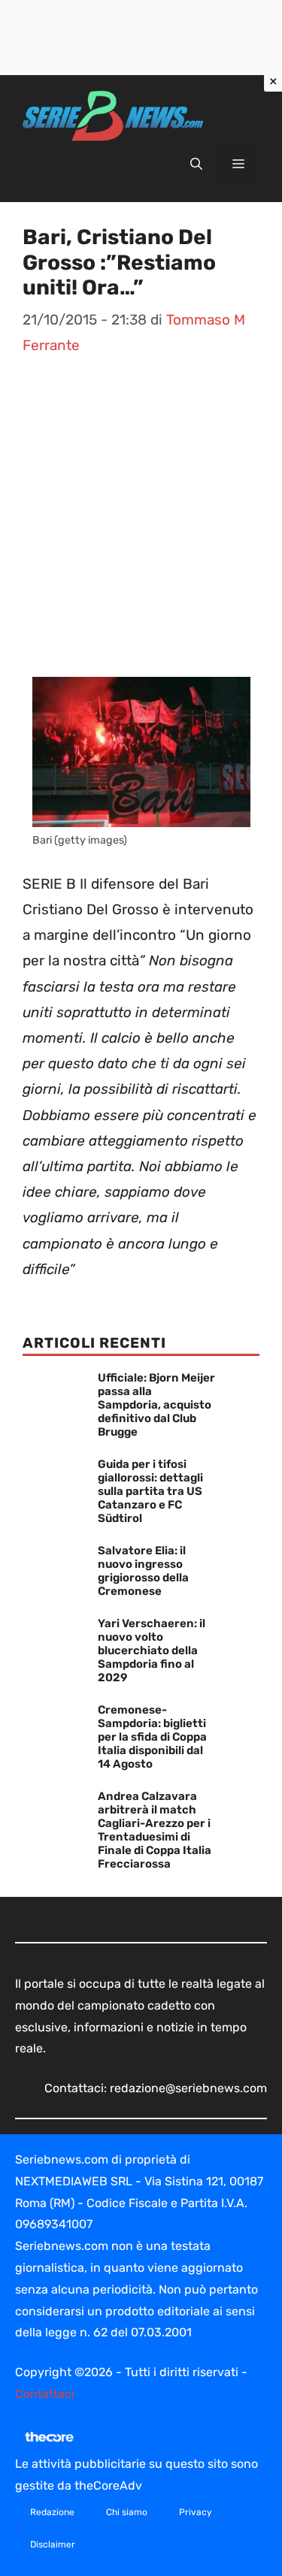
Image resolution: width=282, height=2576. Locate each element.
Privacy (196, 2512)
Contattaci (45, 2394)
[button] (196, 165)
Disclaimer (53, 2544)
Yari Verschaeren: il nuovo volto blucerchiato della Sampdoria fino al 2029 (152, 1650)
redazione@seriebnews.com (188, 2088)
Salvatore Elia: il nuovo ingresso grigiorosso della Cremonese (143, 1571)
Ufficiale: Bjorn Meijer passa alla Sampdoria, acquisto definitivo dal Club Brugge (156, 1405)
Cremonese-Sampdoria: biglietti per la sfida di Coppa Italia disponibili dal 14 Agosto (152, 1737)
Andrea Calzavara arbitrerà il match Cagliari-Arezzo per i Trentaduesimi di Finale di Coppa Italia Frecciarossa (155, 1830)
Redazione (52, 2512)
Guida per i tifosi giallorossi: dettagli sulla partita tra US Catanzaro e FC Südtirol (150, 1491)
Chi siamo (127, 2512)
